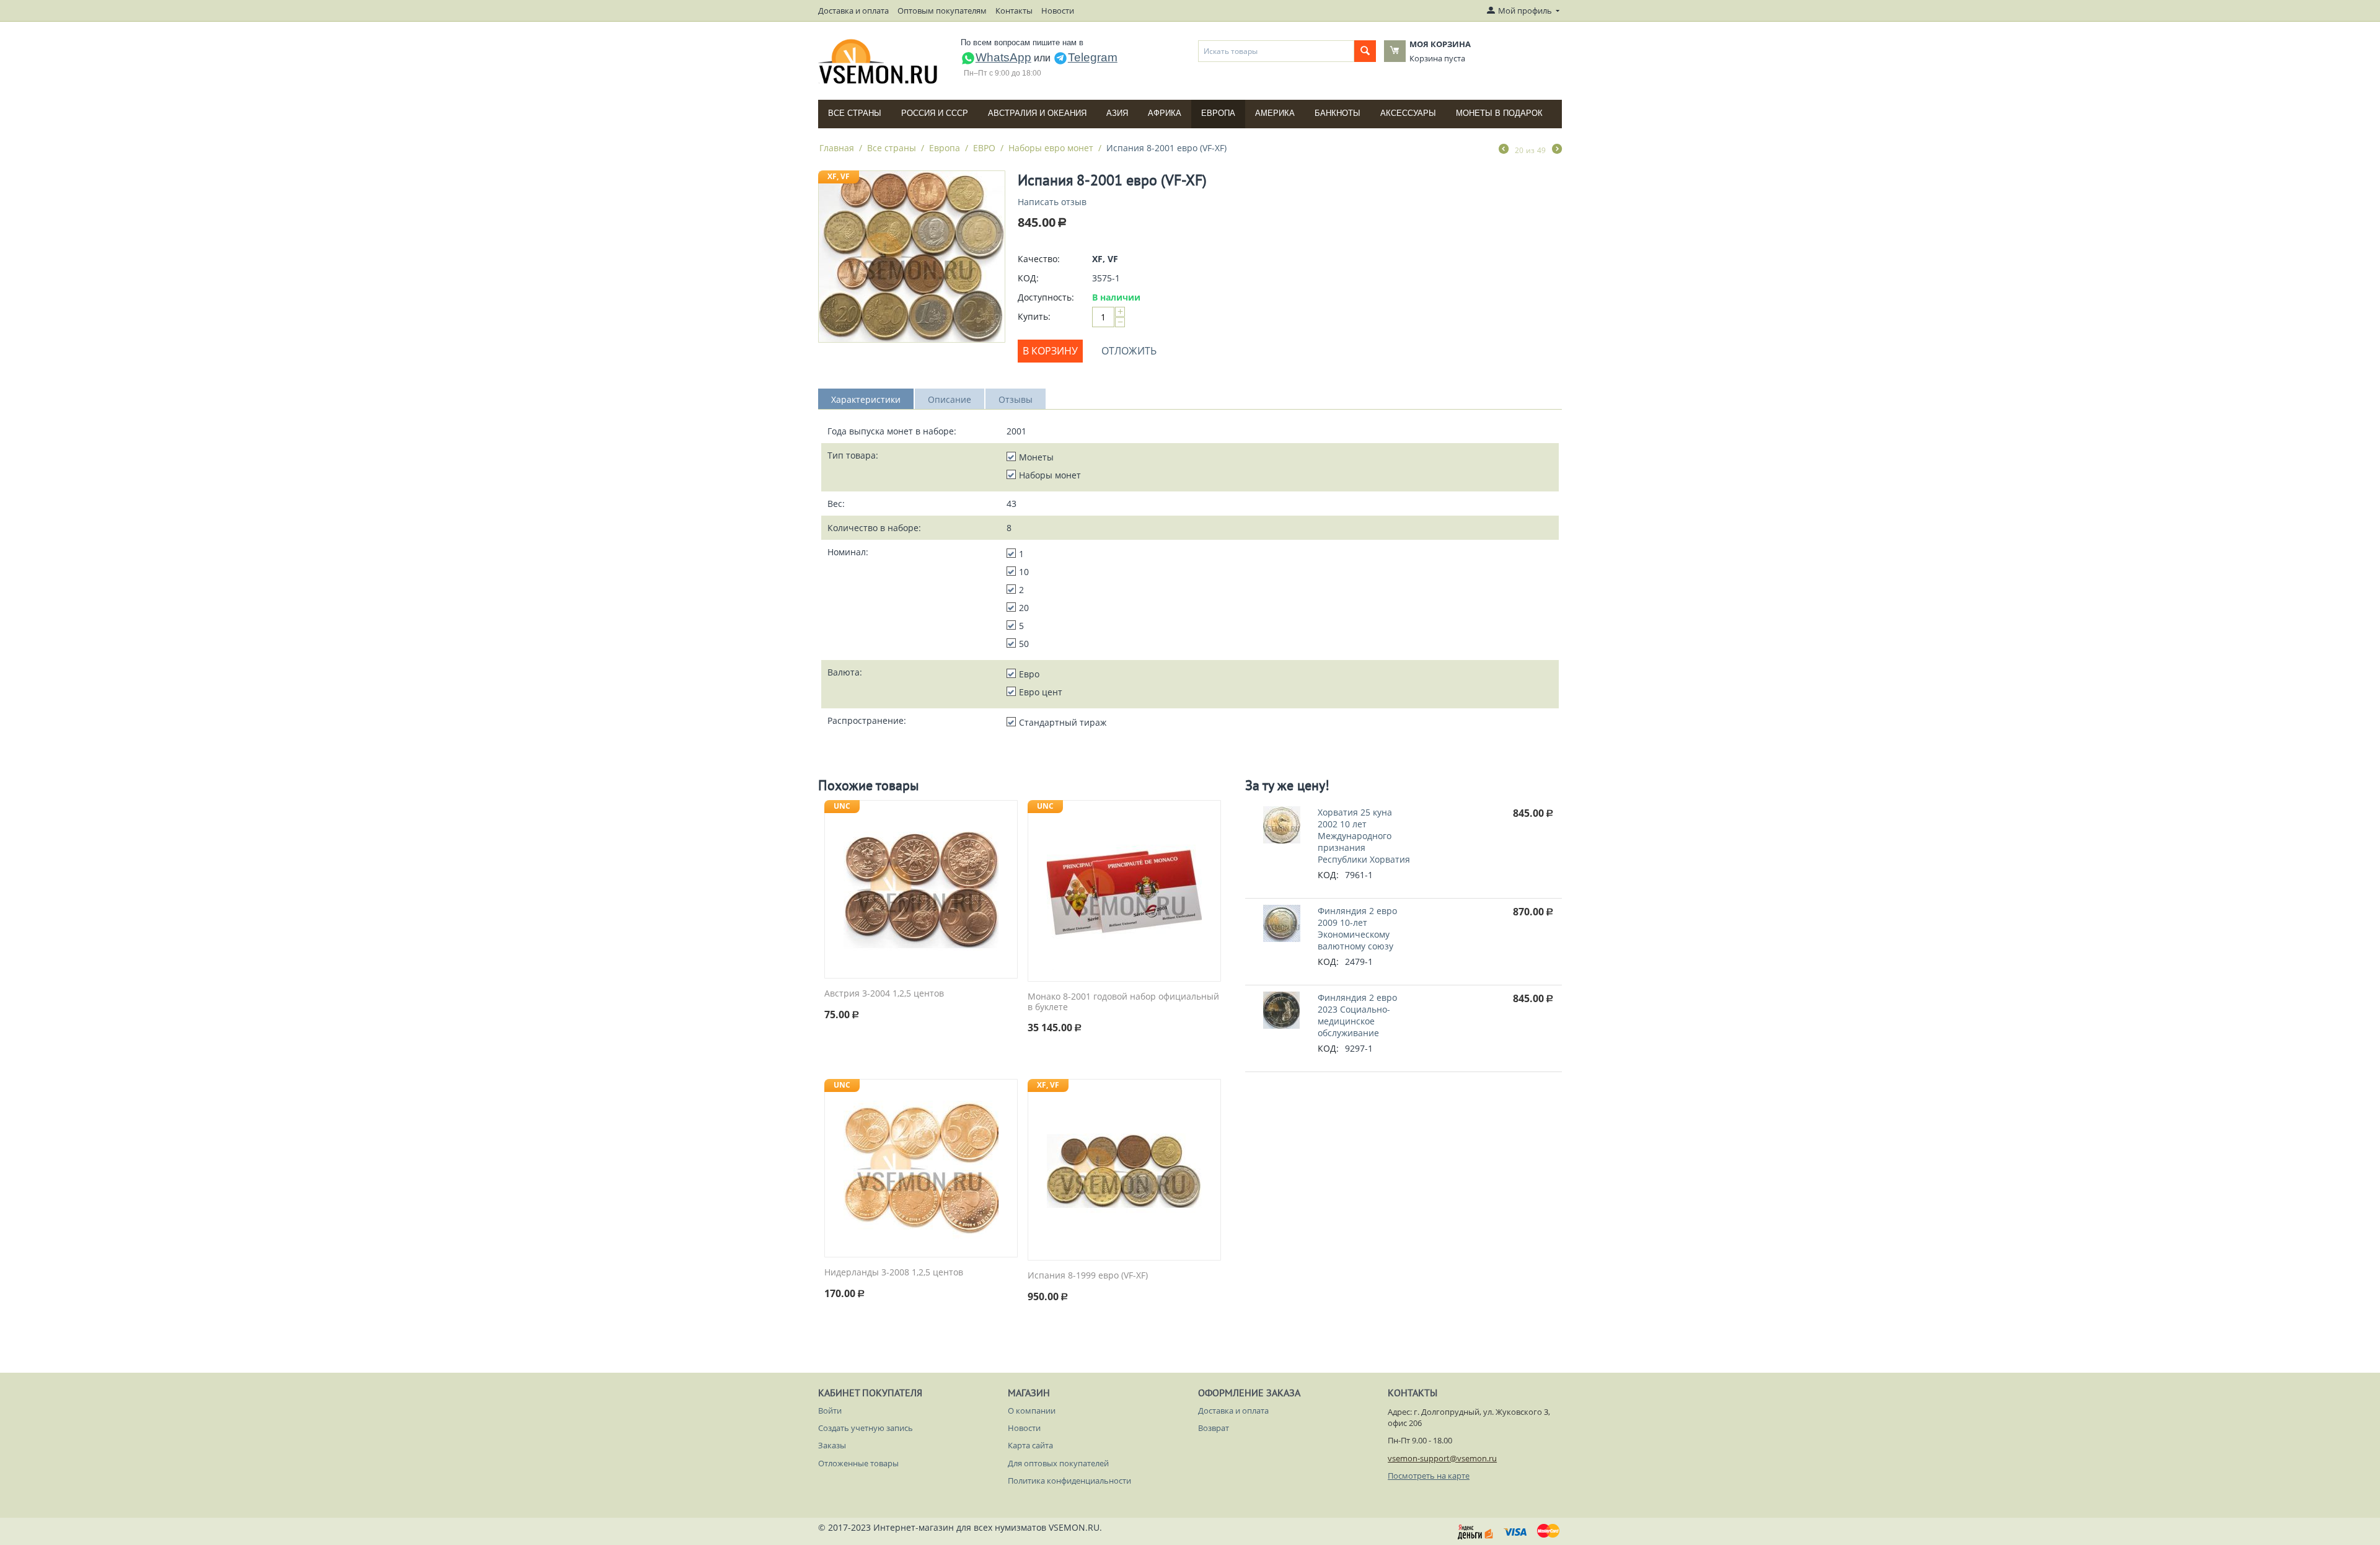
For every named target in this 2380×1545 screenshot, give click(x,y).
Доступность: (1046, 297)
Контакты (1014, 11)
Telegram (1093, 57)
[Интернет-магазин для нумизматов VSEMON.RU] (879, 61)
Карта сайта (1030, 1445)
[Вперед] (1557, 150)
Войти (830, 1411)
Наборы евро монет (1051, 148)
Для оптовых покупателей (1058, 1463)
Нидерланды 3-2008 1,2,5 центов (894, 1273)
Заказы (832, 1445)
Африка (1165, 113)
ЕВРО (984, 148)
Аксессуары (1408, 113)
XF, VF (839, 176)
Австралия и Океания (1037, 113)
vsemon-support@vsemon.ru (1442, 1458)
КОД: (1028, 278)
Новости (1058, 11)
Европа (1218, 113)
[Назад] (1504, 150)
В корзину (1050, 351)
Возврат (1214, 1428)
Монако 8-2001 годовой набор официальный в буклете (1123, 1002)
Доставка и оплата (853, 11)
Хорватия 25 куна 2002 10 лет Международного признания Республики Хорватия (1364, 836)
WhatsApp (1003, 57)
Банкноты (1338, 113)
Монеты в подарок (1499, 113)
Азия (1117, 113)
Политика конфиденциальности (1069, 1481)
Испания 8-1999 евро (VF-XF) (1088, 1276)
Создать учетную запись (866, 1428)
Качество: (1039, 259)
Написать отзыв (1052, 202)
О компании (1032, 1411)
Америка (1275, 113)
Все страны (855, 113)
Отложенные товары (858, 1463)
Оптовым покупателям (942, 11)
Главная (837, 148)
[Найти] (1365, 51)
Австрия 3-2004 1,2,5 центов (884, 994)
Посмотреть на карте (1429, 1476)
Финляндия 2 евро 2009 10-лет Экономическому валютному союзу (1357, 928)
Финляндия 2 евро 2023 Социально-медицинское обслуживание (1357, 1015)
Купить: (1034, 316)
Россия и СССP (935, 113)
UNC (842, 806)
